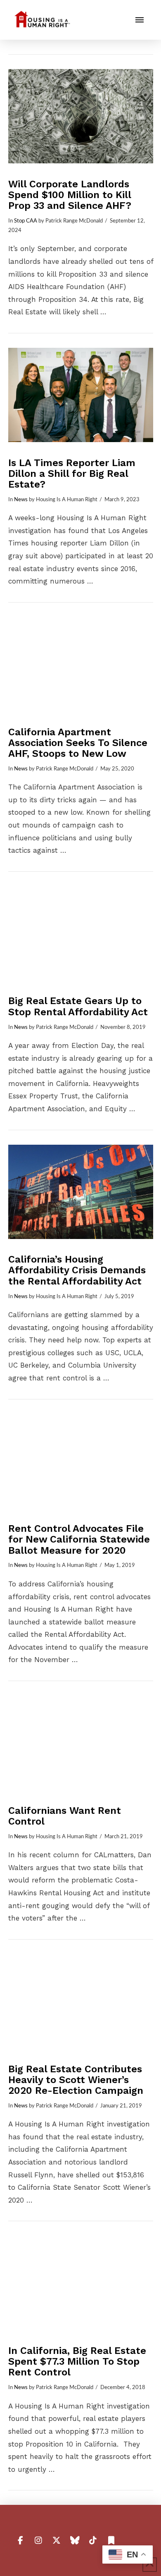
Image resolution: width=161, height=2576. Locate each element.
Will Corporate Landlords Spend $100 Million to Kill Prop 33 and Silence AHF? (70, 195)
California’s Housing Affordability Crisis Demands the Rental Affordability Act (77, 1270)
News (21, 500)
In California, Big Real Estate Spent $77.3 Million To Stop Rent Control (77, 2361)
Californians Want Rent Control (65, 1816)
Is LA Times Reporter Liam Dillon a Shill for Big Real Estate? (72, 474)
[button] (140, 20)
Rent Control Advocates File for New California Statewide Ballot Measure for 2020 (79, 1539)
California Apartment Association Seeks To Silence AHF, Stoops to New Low (78, 743)
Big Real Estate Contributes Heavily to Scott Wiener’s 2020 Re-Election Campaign (76, 2080)
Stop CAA (26, 221)
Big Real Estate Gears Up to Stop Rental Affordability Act (78, 1006)
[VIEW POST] (81, 116)
